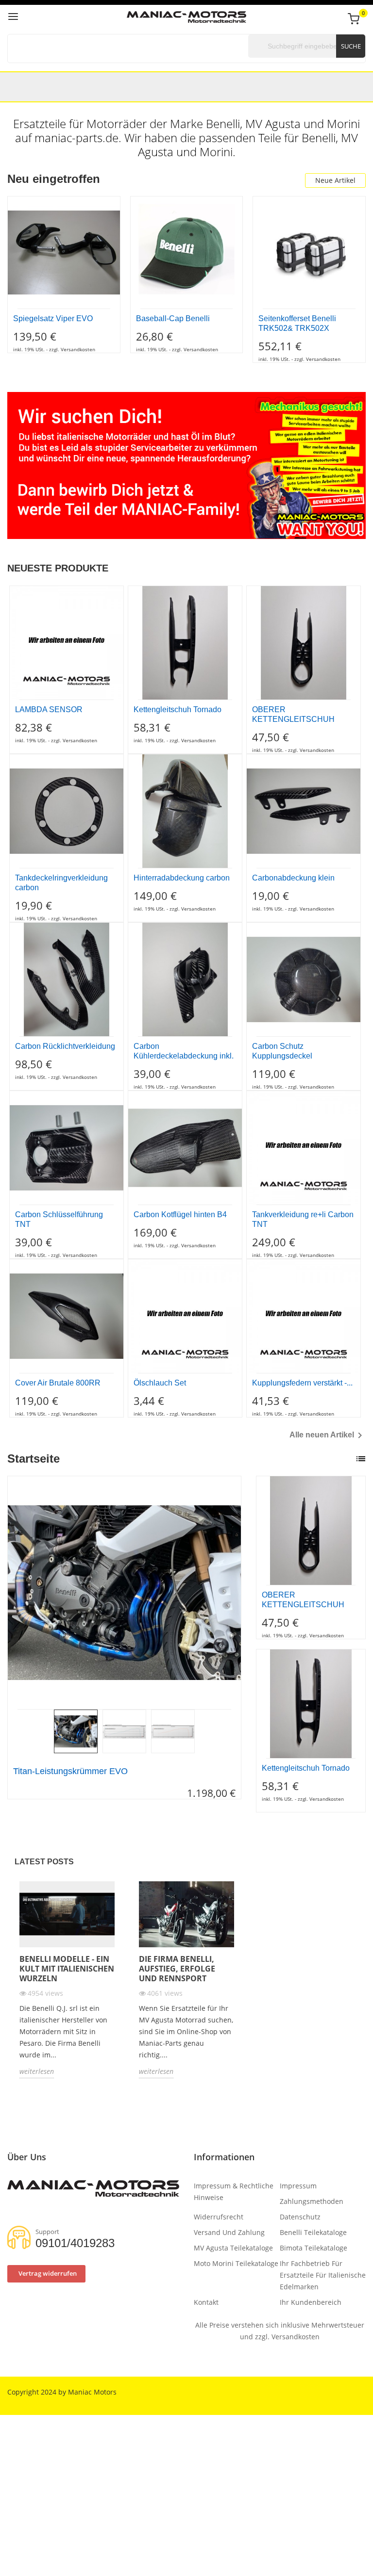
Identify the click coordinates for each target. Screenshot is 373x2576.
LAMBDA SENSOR (49, 709)
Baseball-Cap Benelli (173, 318)
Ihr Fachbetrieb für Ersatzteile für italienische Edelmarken (323, 2275)
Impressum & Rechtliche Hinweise (234, 2192)
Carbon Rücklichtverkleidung (65, 1046)
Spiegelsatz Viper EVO (53, 318)
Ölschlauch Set (160, 1383)
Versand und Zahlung (229, 2232)
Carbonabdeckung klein (293, 878)
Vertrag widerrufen (48, 2273)
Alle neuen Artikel (328, 1435)
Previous (5, 1593)
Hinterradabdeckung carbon (182, 878)
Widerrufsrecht (219, 2217)
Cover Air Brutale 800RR (58, 1383)
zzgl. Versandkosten (287, 2337)
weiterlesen (37, 2071)
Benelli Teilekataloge (313, 2232)
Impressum (298, 2186)
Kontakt (206, 2302)
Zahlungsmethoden (312, 2201)
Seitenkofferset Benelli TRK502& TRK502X (297, 323)
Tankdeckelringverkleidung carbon (61, 883)
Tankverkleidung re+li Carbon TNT (303, 1219)
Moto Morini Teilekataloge (236, 2263)
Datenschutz (300, 2217)
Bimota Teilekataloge (314, 2248)
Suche (351, 46)
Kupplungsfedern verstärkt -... (302, 1383)
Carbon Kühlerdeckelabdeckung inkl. (184, 1051)
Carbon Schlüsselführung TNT (59, 1219)
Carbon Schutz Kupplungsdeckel (282, 1051)
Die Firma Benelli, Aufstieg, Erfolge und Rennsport (177, 1969)
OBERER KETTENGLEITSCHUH (293, 714)
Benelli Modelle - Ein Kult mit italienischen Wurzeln (67, 1969)
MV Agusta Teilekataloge (233, 2248)
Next (243, 1593)
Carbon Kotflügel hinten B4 (180, 1215)
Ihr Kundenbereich (311, 2302)
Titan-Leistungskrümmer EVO (70, 1771)
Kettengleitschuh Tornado (178, 709)
